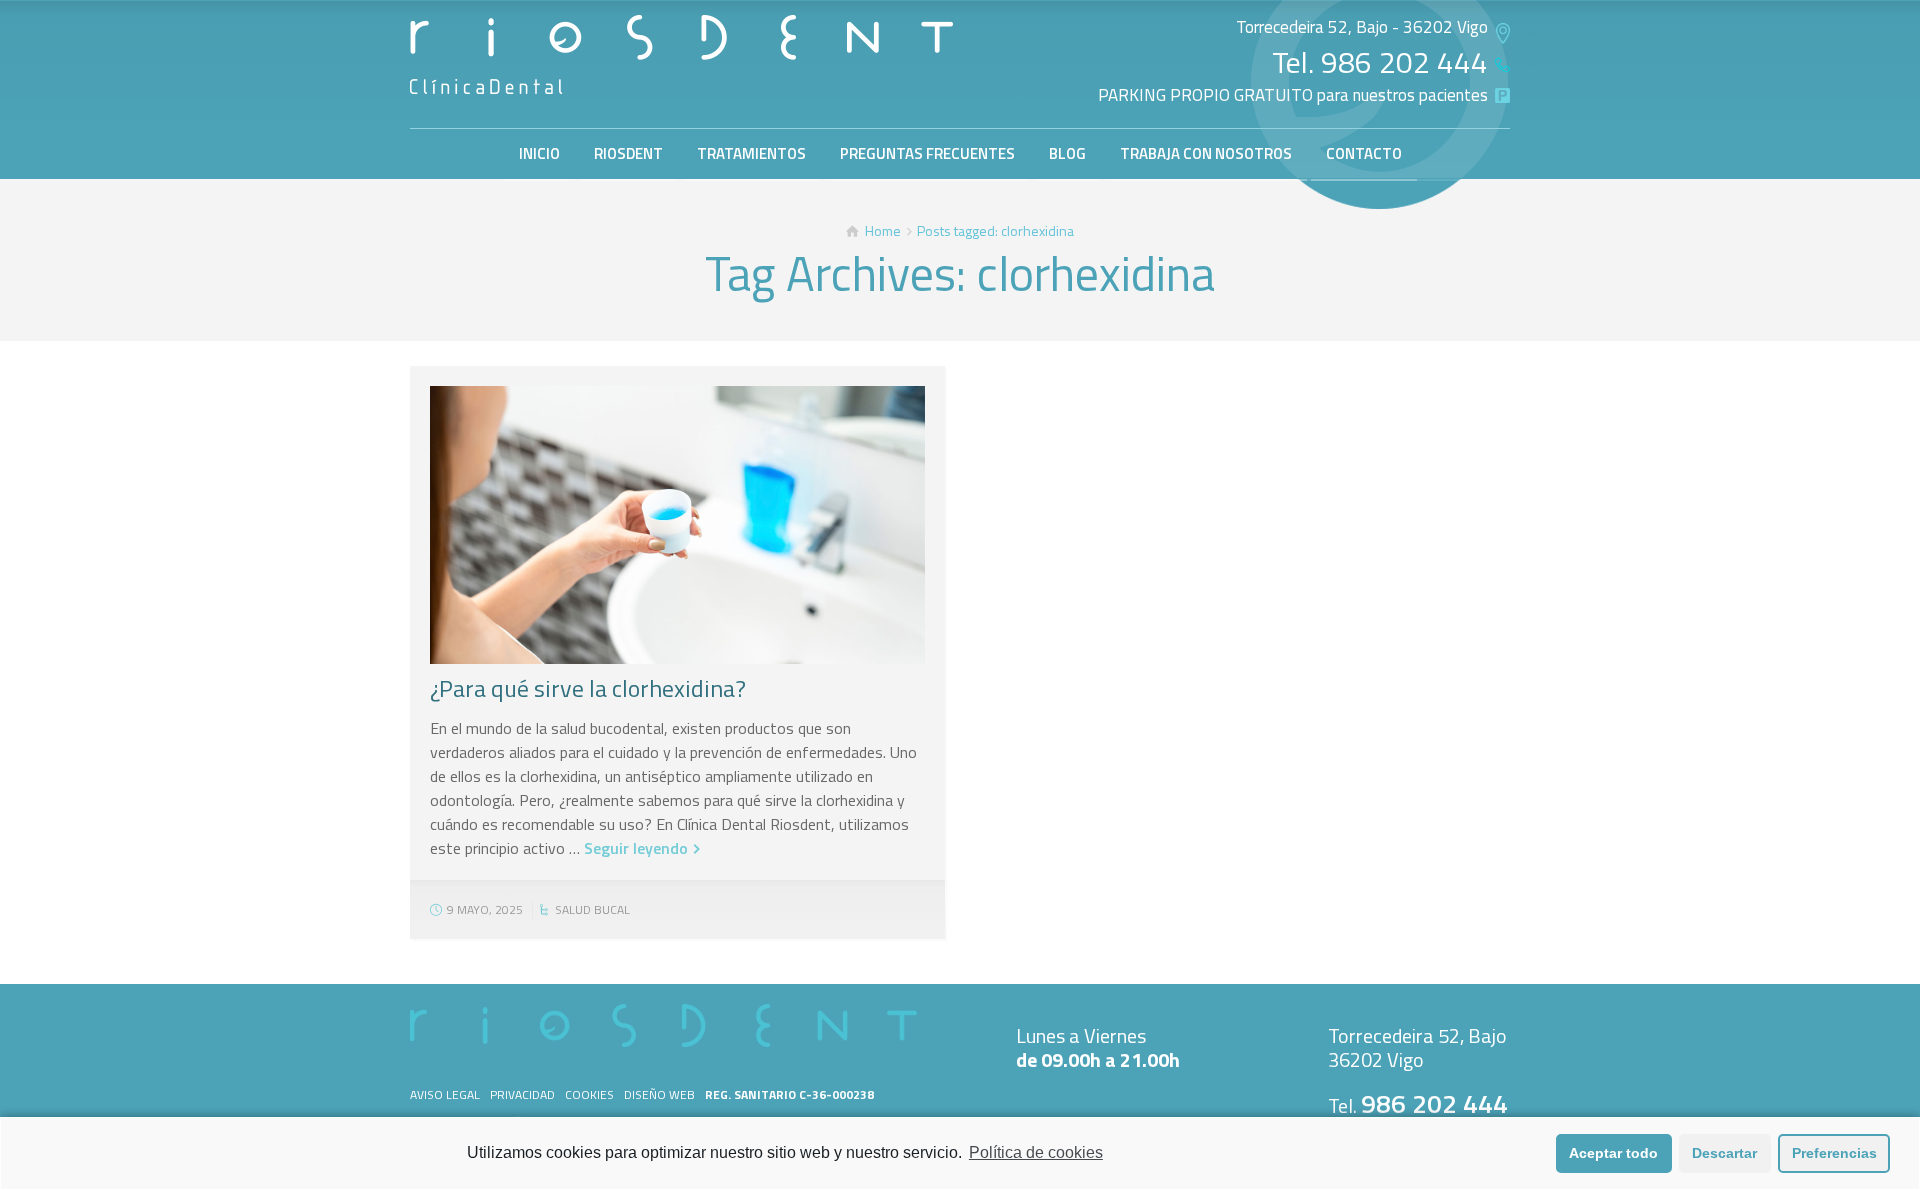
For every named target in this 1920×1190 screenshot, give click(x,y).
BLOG (1067, 153)
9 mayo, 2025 (485, 909)
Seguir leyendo (636, 848)
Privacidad (522, 1094)
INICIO (539, 153)
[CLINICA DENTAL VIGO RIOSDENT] (681, 54)
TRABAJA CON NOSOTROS (1206, 153)
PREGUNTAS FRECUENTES (927, 153)
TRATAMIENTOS (751, 153)
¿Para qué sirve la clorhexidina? (588, 688)
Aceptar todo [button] (1613, 1153)
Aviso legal (445, 1094)
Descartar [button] (1724, 1153)
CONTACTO (1364, 153)
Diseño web (659, 1094)
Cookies (589, 1094)
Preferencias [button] (1834, 1153)
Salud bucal (592, 909)
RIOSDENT (628, 153)
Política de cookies (1036, 1152)
